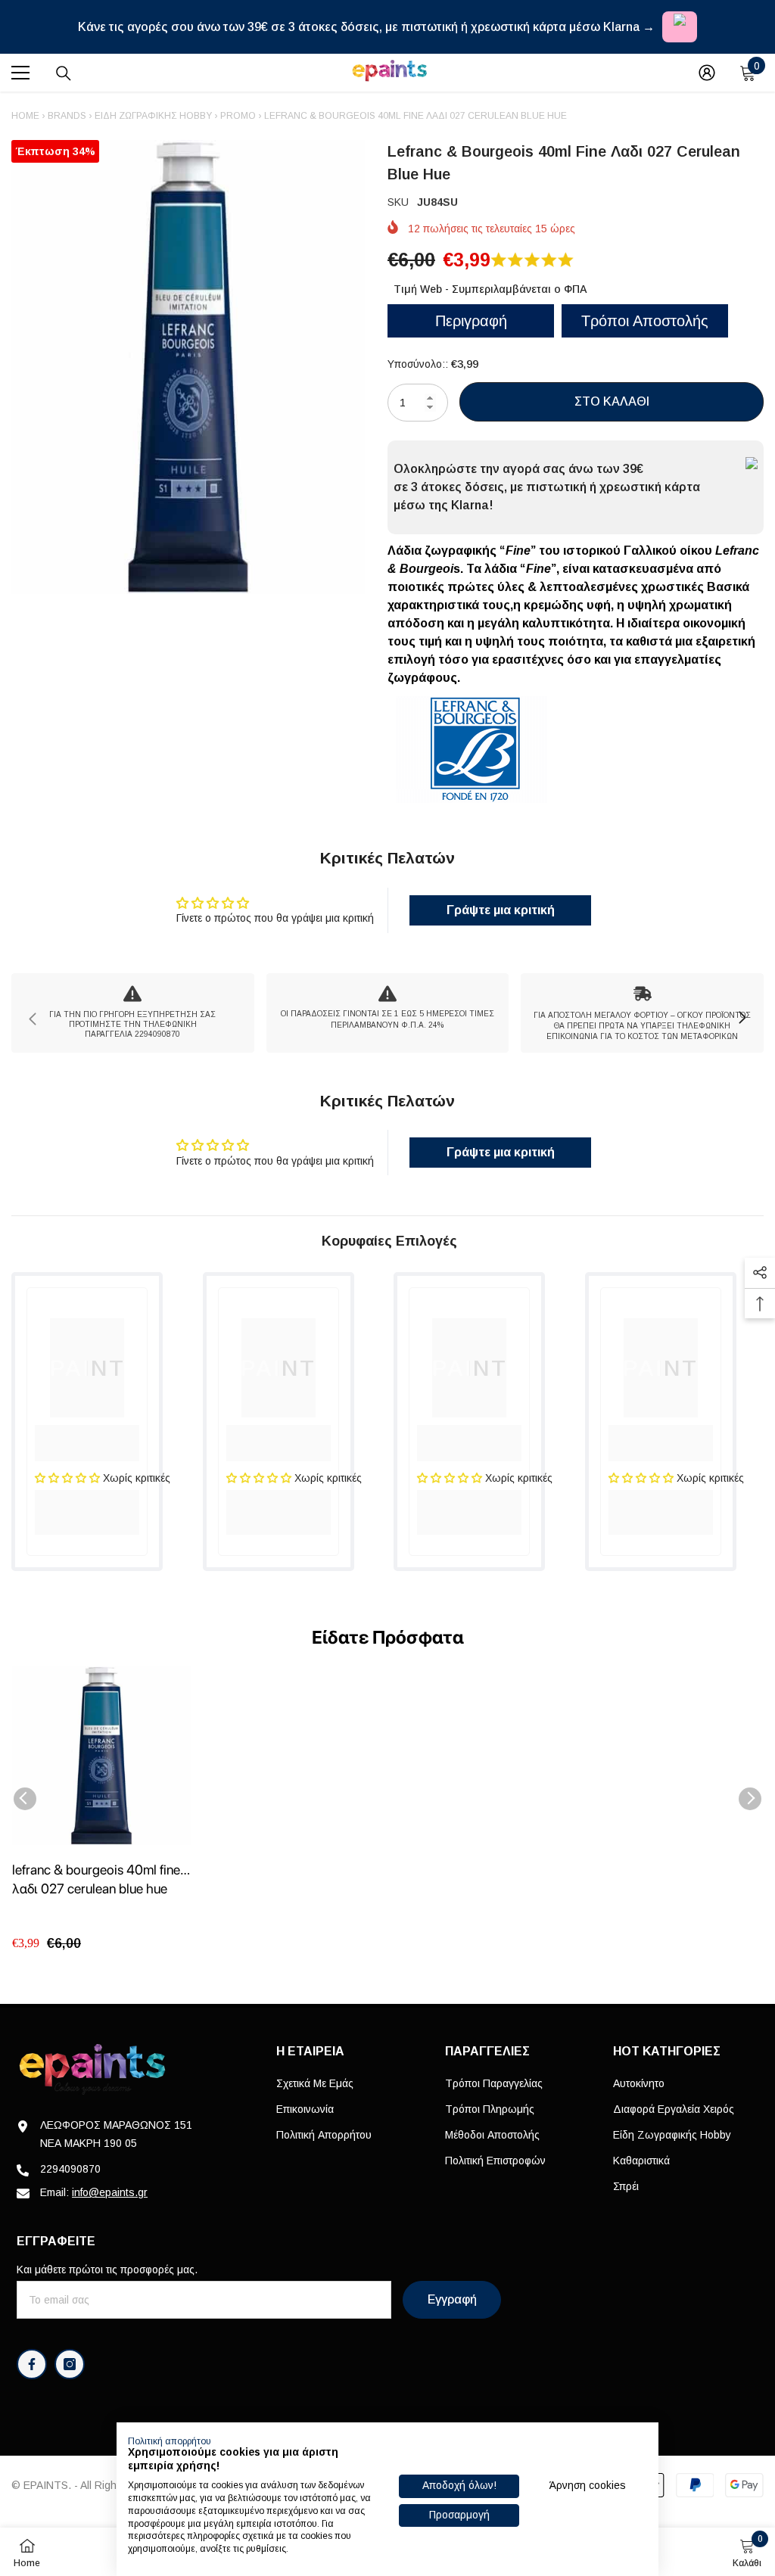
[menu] (20, 73)
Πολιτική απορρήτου (170, 2441)
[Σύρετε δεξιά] (742, 1019)
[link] (133, 1013)
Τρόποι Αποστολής (645, 321)
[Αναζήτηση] (64, 73)
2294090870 (70, 2169)
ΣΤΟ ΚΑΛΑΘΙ (612, 401)
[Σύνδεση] (707, 73)
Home (25, 116)
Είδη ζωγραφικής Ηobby (153, 116)
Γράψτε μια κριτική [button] (501, 910)
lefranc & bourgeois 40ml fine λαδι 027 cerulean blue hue (96, 1879)
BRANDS (67, 116)
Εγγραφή (452, 2299)
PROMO (238, 116)
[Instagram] (70, 2364)
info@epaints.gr (110, 2192)
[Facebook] (32, 2364)
